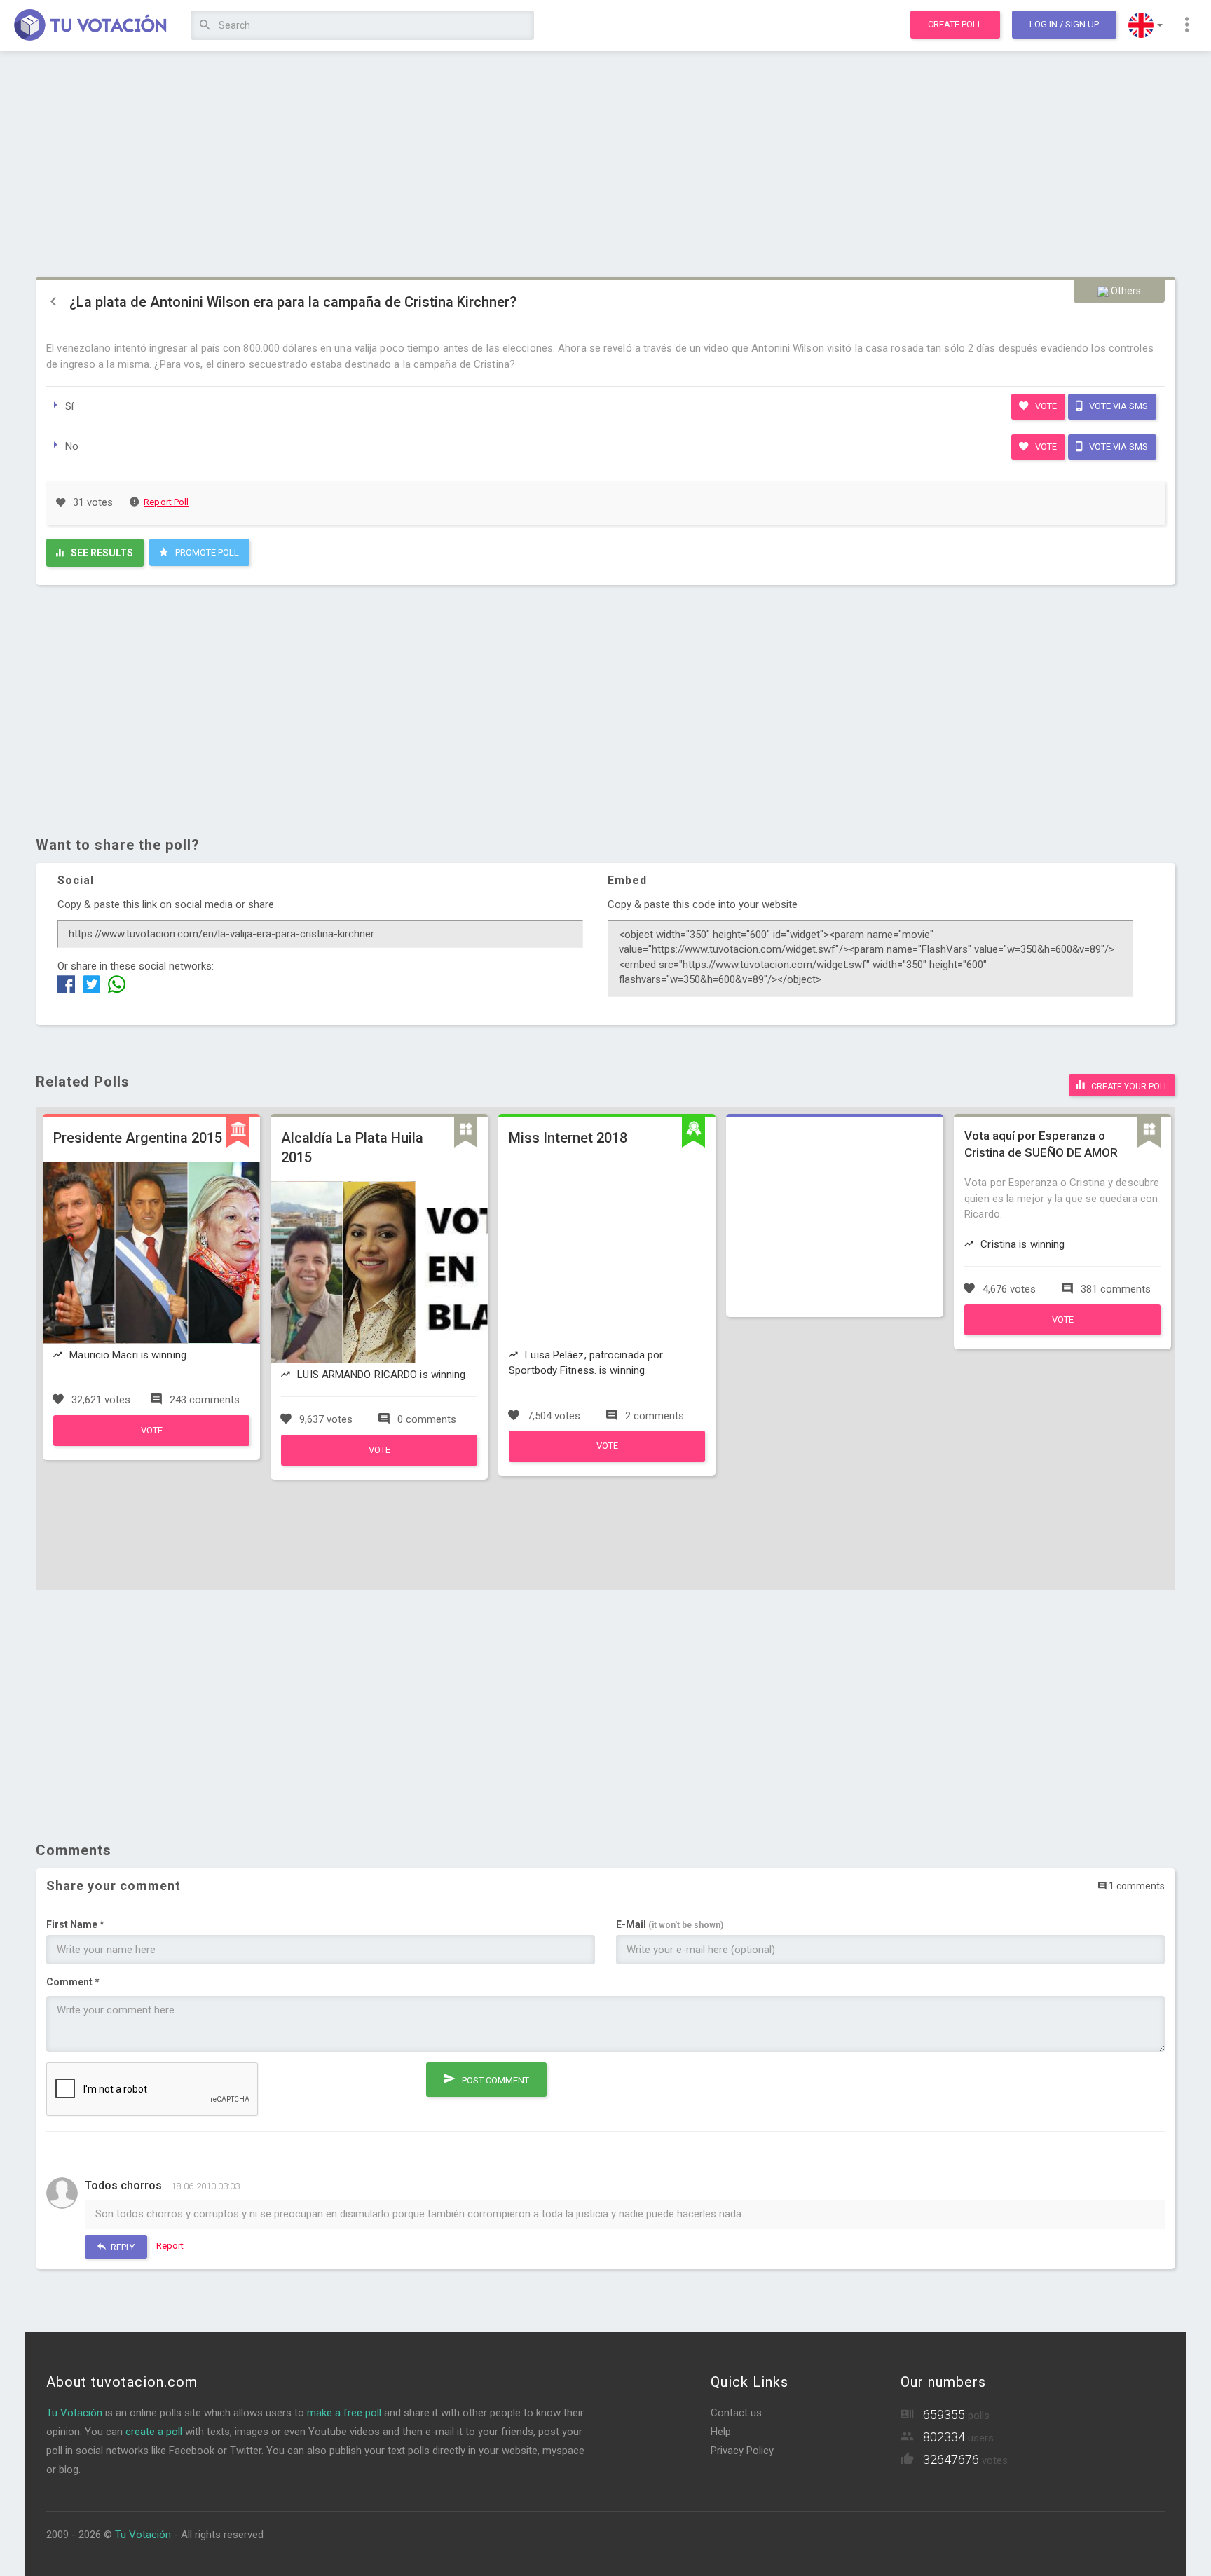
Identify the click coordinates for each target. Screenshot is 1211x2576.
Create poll (955, 24)
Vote (1045, 406)
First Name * (75, 1924)
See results (101, 553)
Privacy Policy (742, 2451)
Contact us (736, 2413)
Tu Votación (74, 2413)
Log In (1064, 24)
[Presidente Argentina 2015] (151, 1442)
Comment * (73, 1982)
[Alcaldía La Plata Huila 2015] (379, 1462)
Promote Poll (206, 552)
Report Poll (166, 502)
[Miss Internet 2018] (607, 1459)
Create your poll (1129, 1087)
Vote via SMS (1117, 406)
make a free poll (344, 2413)
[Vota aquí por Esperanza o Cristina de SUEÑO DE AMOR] (1062, 1332)
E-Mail (670, 1924)
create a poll (154, 2432)
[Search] (205, 26)
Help (721, 2432)
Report (170, 2246)
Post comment (494, 2080)
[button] (1145, 25)
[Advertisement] (605, 165)
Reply (122, 2247)
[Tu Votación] (91, 26)
